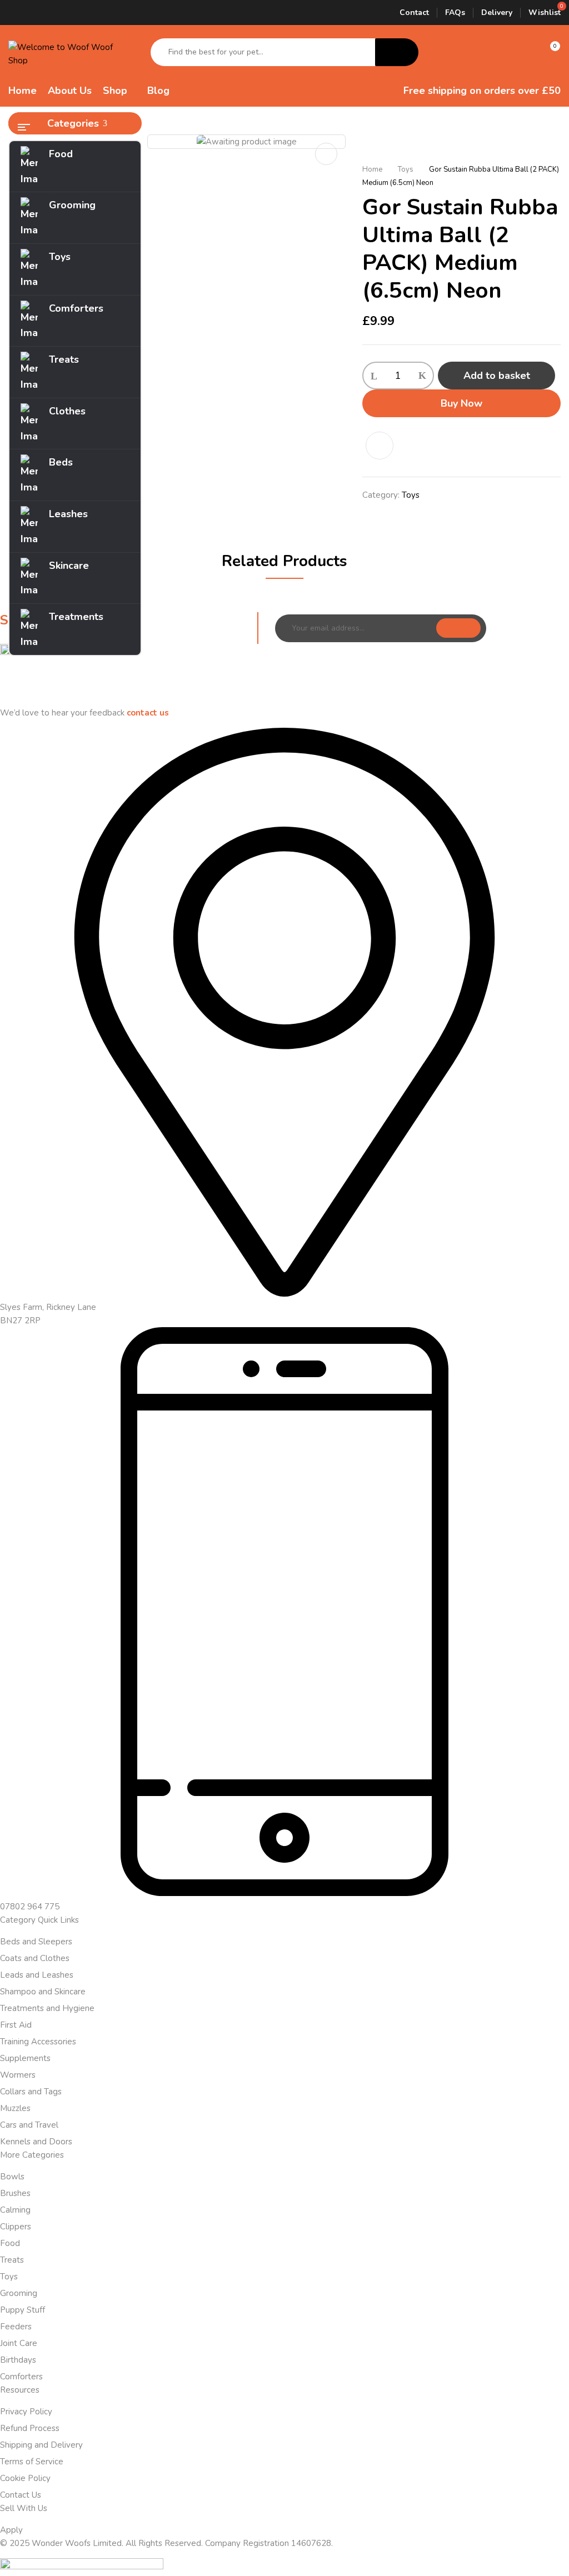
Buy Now (461, 403)
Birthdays (18, 2360)
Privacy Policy (26, 2412)
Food (10, 2243)
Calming (15, 2210)
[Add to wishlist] (385, 446)
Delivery (497, 12)
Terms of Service (32, 2462)
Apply (11, 2530)
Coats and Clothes (35, 1958)
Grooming (19, 2293)
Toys (406, 169)
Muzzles (15, 2108)
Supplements (25, 2058)
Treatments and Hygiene (47, 2008)
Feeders (16, 2327)
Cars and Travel (29, 2125)
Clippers (16, 2227)
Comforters (21, 2377)
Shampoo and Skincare (43, 1992)
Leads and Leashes (37, 1975)
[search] (397, 52)
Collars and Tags (31, 2092)
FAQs (455, 12)
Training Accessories (38, 2042)
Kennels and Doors (36, 2142)
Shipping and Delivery (41, 2445)
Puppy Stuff (23, 2310)
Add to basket (497, 376)
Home (372, 169)
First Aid (16, 2025)
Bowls (12, 2177)
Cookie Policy (25, 2478)
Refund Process (30, 2428)
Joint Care (19, 2343)
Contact (414, 12)
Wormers (18, 2075)
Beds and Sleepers (36, 1942)
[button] (550, 52)
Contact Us (21, 2495)
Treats (12, 2260)
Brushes (15, 2193)
